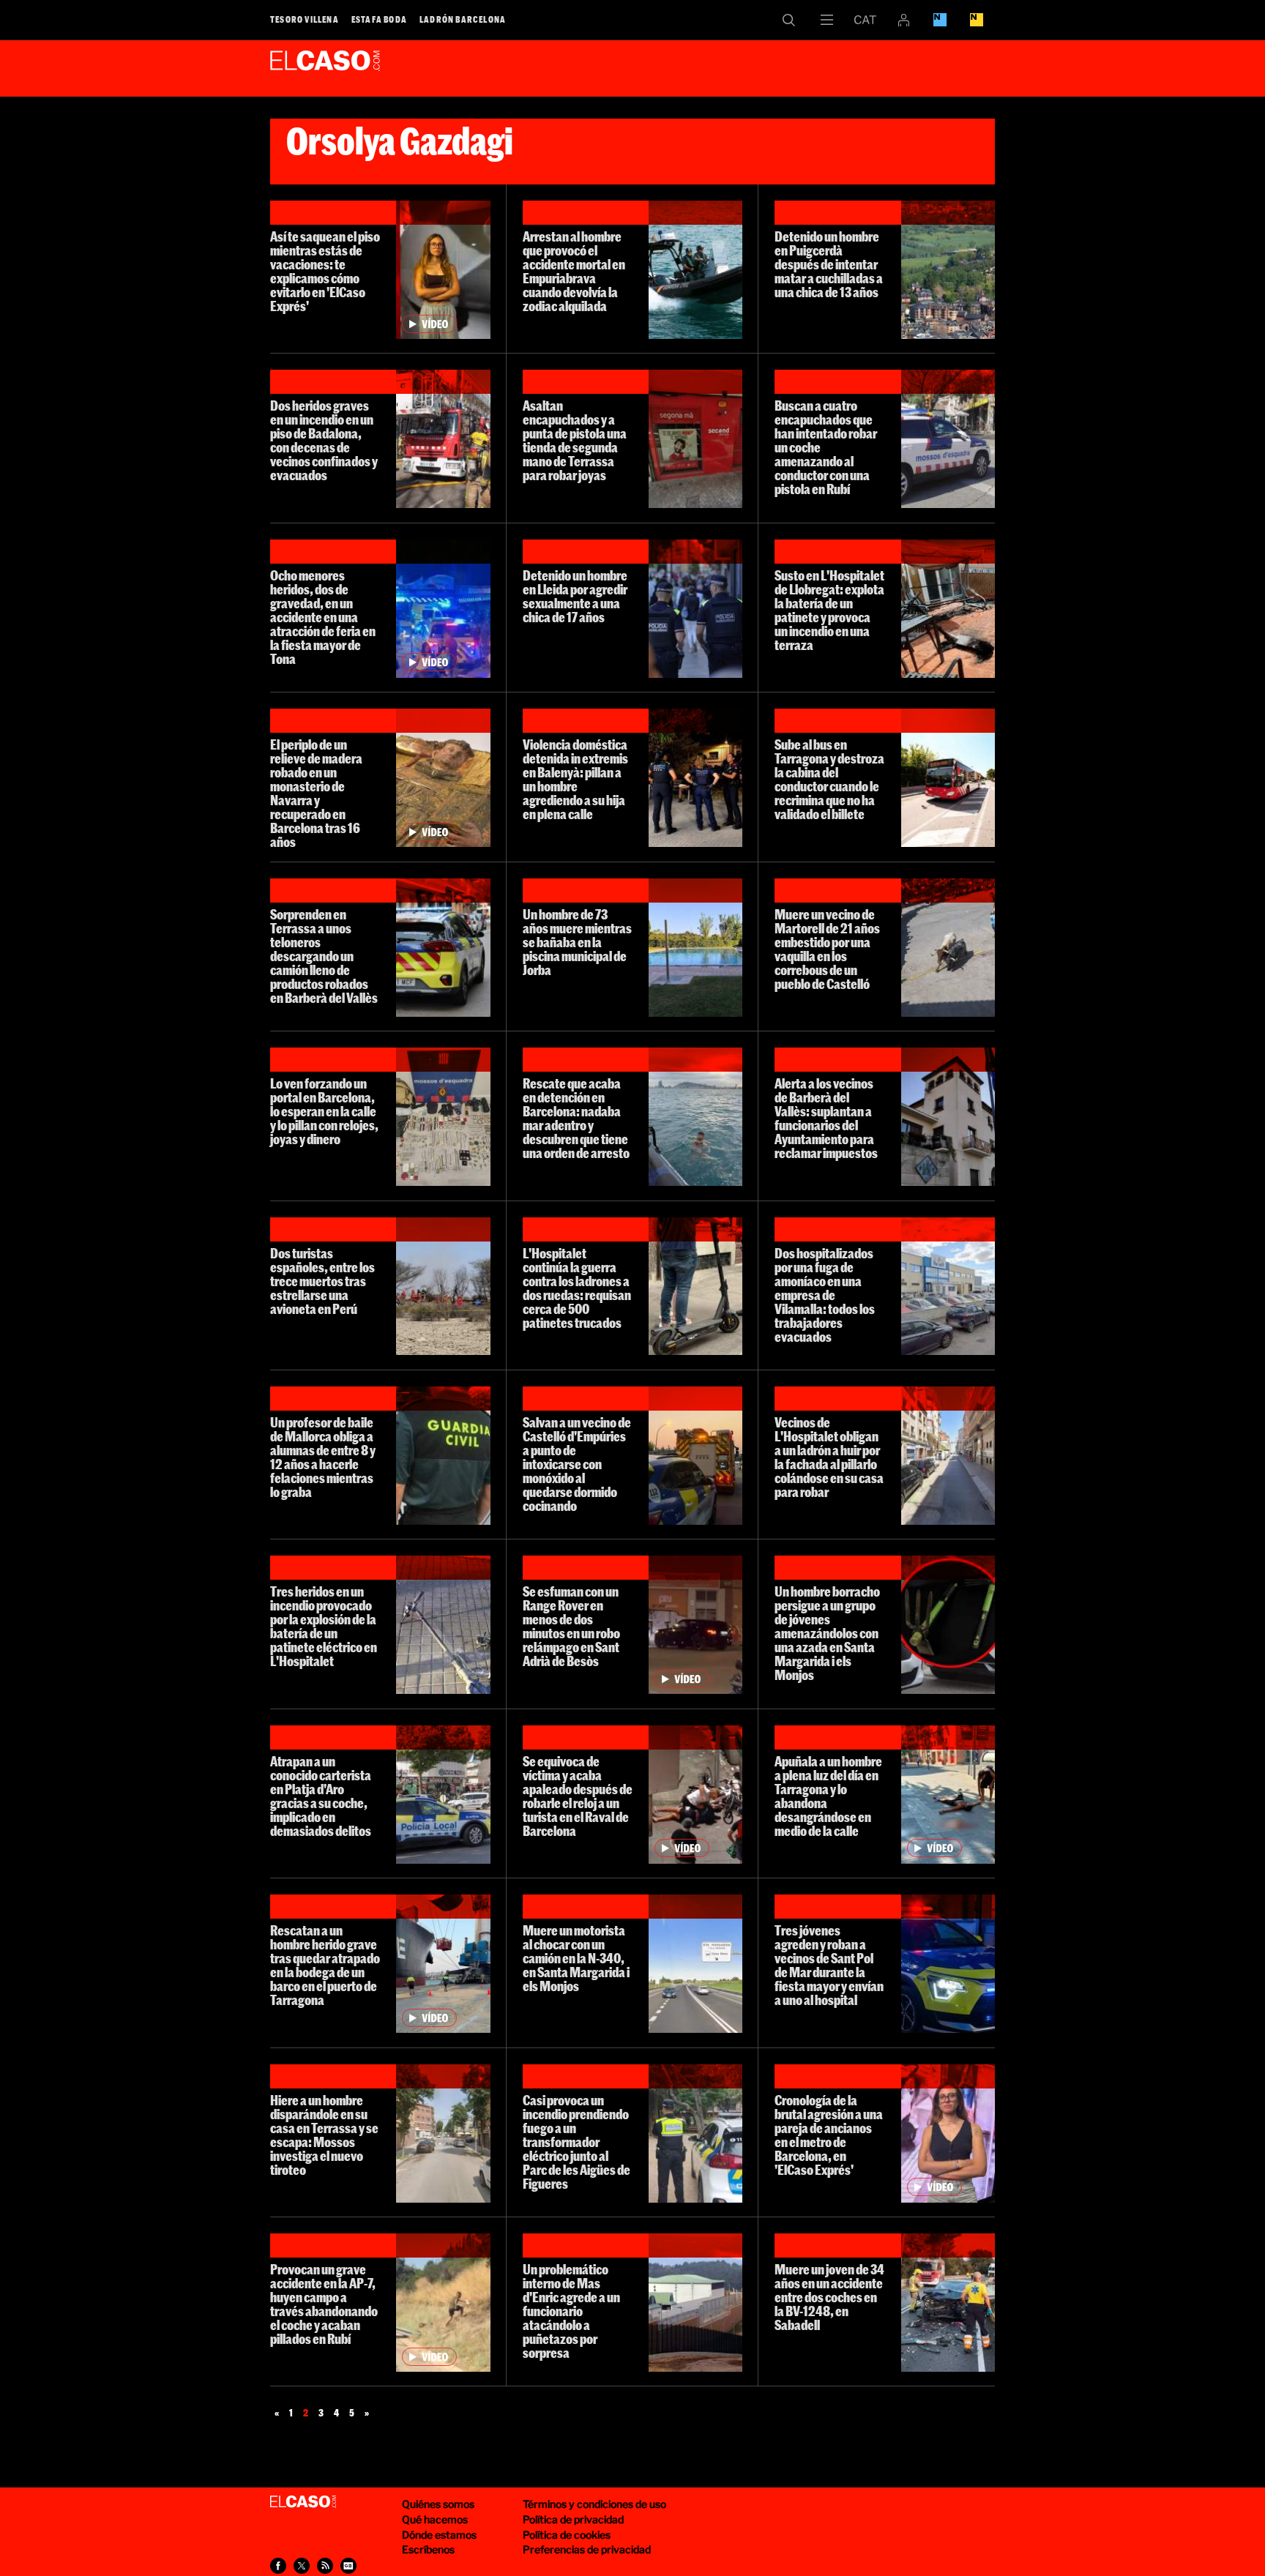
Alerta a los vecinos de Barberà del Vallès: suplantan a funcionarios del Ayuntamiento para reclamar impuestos (826, 1118)
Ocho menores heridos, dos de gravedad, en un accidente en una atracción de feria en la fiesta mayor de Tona (323, 617)
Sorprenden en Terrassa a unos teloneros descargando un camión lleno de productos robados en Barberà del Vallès (324, 956)
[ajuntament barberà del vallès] (948, 1117)
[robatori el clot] (443, 1117)
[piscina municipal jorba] (695, 948)
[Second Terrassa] (695, 439)
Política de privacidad (573, 2519)
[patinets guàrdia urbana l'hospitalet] (695, 1287)
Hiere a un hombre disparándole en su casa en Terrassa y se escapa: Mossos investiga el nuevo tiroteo (324, 2135)
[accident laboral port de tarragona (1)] (443, 1964)
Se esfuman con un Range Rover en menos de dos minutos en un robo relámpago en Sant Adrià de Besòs (571, 1626)
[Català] (865, 20)
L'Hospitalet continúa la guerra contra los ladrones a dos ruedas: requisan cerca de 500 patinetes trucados (577, 1288)
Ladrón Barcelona (463, 19)
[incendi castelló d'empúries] (695, 1456)
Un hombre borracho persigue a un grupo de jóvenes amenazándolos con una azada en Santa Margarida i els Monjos (827, 1633)
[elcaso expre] (443, 270)
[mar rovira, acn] (695, 270)
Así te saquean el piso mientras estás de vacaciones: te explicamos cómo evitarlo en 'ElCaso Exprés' (325, 271)
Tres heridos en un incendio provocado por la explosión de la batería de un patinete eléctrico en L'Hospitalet (324, 1626)
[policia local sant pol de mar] (948, 1964)
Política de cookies (567, 2535)
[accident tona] (443, 609)
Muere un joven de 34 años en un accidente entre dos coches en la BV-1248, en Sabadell (829, 2297)
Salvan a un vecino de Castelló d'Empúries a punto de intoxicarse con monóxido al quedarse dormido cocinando (577, 1464)
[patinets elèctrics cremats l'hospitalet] (443, 1625)
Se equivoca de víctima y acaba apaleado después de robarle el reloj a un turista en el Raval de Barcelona (578, 1796)
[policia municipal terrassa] (443, 948)
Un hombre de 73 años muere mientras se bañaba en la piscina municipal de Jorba (577, 942)
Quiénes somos (438, 2504)
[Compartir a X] (302, 2566)
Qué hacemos (435, 2519)
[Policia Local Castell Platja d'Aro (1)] (443, 1795)
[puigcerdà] (948, 270)
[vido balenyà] (695, 778)
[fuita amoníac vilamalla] (948, 1287)
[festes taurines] (948, 948)
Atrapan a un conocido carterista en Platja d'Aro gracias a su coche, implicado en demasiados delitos (321, 1796)
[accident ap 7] (443, 2303)
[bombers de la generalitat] (443, 439)
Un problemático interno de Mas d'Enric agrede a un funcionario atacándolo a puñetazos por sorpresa (571, 2311)
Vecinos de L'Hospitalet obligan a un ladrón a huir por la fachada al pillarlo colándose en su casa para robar (829, 1457)
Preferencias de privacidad (587, 2549)
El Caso (325, 65)
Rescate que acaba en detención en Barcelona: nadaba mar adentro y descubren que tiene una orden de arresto (576, 1118)
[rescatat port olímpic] (695, 1117)
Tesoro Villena (305, 19)
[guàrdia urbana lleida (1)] (695, 609)
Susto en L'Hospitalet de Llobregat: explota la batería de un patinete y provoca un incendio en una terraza (829, 610)
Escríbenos (428, 2549)
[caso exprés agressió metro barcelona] (948, 2133)
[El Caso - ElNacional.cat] (303, 2502)
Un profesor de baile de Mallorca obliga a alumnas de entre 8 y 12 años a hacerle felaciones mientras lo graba (323, 1457)
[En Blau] (940, 20)
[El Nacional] (977, 20)
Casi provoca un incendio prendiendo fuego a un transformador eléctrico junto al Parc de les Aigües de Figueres (576, 2142)
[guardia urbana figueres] (695, 2133)
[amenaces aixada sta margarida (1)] (948, 1625)
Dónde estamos (439, 2535)
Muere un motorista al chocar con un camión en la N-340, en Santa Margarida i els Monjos (576, 1958)
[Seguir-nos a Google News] (348, 2566)
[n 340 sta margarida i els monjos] (695, 1964)
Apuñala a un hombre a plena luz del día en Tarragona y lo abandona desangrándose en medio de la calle (828, 1796)
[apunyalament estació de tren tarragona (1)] (948, 1795)
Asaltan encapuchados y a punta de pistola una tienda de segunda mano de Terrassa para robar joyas (575, 440)
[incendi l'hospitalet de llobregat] (948, 609)
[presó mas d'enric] (695, 2303)
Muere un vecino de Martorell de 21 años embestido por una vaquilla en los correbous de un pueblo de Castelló (827, 949)
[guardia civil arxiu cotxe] (443, 1456)
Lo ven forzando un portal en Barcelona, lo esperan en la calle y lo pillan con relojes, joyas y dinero (324, 1111)
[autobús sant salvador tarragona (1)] (948, 778)
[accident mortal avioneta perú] (443, 1287)
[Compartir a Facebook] (278, 2566)
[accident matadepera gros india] (948, 2303)
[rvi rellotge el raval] (695, 1795)
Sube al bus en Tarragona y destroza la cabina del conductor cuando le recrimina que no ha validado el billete (829, 779)
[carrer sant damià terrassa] (443, 2133)
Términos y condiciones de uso (594, 2504)
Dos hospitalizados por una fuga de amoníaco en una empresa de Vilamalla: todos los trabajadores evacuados (825, 1295)
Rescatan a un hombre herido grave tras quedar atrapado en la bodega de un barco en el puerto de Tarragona (325, 1965)
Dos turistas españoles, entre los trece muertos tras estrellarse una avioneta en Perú (322, 1281)
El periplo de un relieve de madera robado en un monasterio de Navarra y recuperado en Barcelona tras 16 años (316, 793)
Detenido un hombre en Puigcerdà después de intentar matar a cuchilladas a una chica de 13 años (829, 264)
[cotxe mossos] (948, 439)
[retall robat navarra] (443, 778)
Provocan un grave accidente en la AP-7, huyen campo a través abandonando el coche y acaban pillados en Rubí (324, 2304)
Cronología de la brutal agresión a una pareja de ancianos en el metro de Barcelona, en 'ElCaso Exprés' (829, 2135)
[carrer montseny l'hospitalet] (948, 1456)
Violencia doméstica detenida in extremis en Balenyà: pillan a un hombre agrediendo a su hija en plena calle (575, 779)
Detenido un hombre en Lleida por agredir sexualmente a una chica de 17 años (575, 596)
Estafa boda (379, 19)
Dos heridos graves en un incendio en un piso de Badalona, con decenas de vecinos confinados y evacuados (324, 440)
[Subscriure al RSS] (325, 2566)
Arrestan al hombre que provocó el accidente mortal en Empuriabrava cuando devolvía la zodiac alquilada (574, 271)
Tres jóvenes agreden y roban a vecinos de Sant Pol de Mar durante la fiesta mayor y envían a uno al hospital (829, 1965)
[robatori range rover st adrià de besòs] (695, 1625)
